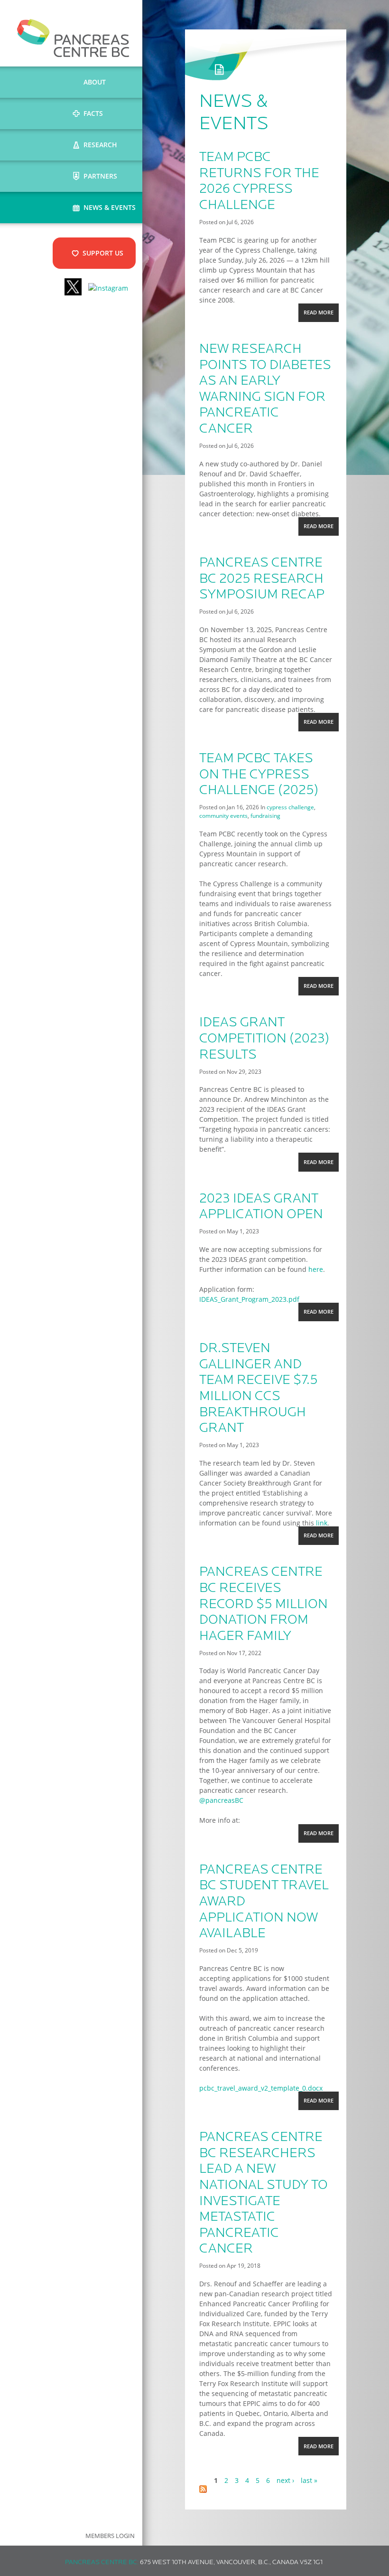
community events (223, 815)
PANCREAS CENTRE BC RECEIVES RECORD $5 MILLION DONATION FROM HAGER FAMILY (264, 1604)
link (322, 1523)
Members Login (110, 2536)
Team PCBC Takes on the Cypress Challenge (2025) (259, 775)
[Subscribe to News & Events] (203, 2490)
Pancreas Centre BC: (102, 2562)
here (316, 1269)
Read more (321, 315)
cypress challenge (290, 807)
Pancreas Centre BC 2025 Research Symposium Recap (262, 579)
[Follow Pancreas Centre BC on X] (73, 288)
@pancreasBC (221, 1800)
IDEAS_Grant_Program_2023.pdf (249, 1299)
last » (309, 2480)
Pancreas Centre (73, 38)
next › (285, 2480)
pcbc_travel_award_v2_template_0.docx (261, 2088)
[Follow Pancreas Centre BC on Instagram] (108, 288)
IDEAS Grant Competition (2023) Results (264, 1039)
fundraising (265, 815)
